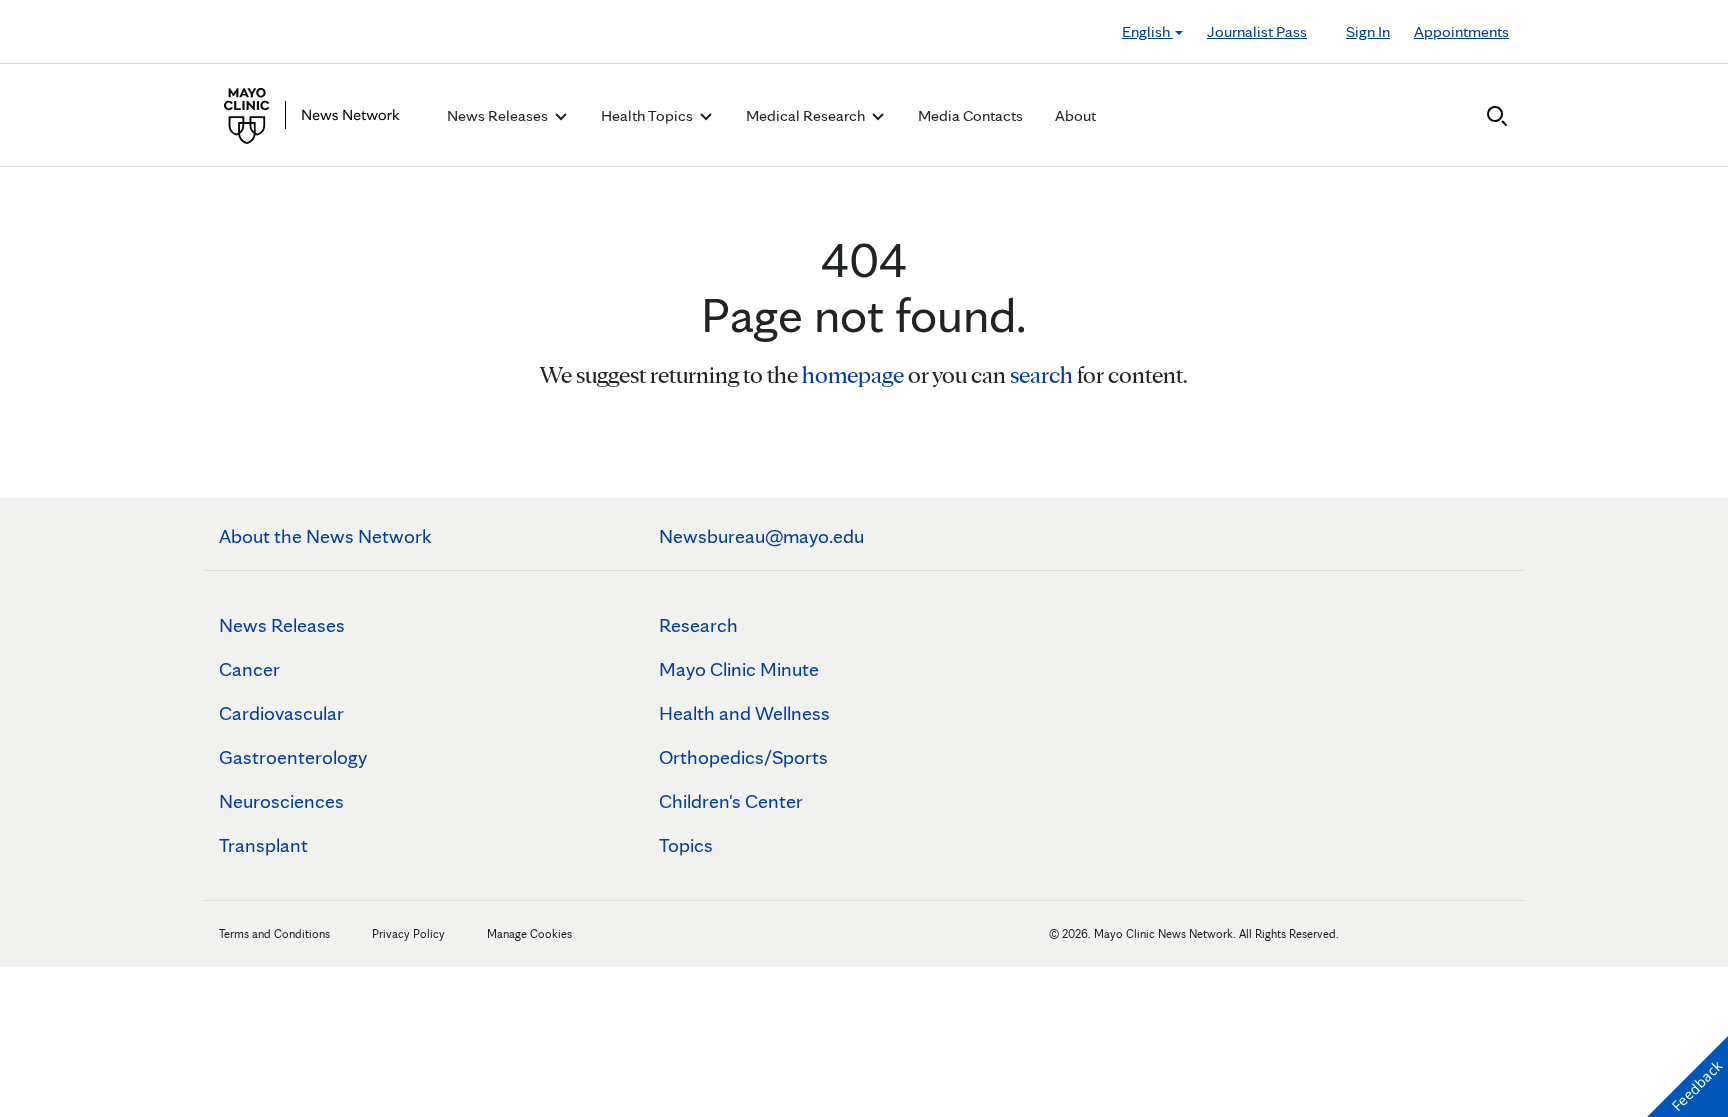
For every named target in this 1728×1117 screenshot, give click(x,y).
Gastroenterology (293, 757)
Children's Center (731, 801)
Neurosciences (281, 801)
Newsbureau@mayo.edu (761, 536)
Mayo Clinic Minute (739, 669)
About (1075, 115)
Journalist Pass (1257, 31)
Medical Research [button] (807, 115)
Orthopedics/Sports (743, 757)
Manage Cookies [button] (529, 933)
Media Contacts (970, 115)
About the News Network (325, 536)
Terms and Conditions (274, 933)
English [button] (1147, 31)
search (1041, 374)
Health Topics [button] (648, 115)
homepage (853, 374)
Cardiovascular (281, 713)
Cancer (249, 669)
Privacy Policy (408, 933)
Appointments (1461, 31)
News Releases (282, 625)
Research (698, 625)
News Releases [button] (499, 115)
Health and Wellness (744, 713)
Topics (686, 845)
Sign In (1368, 31)
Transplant (263, 845)
